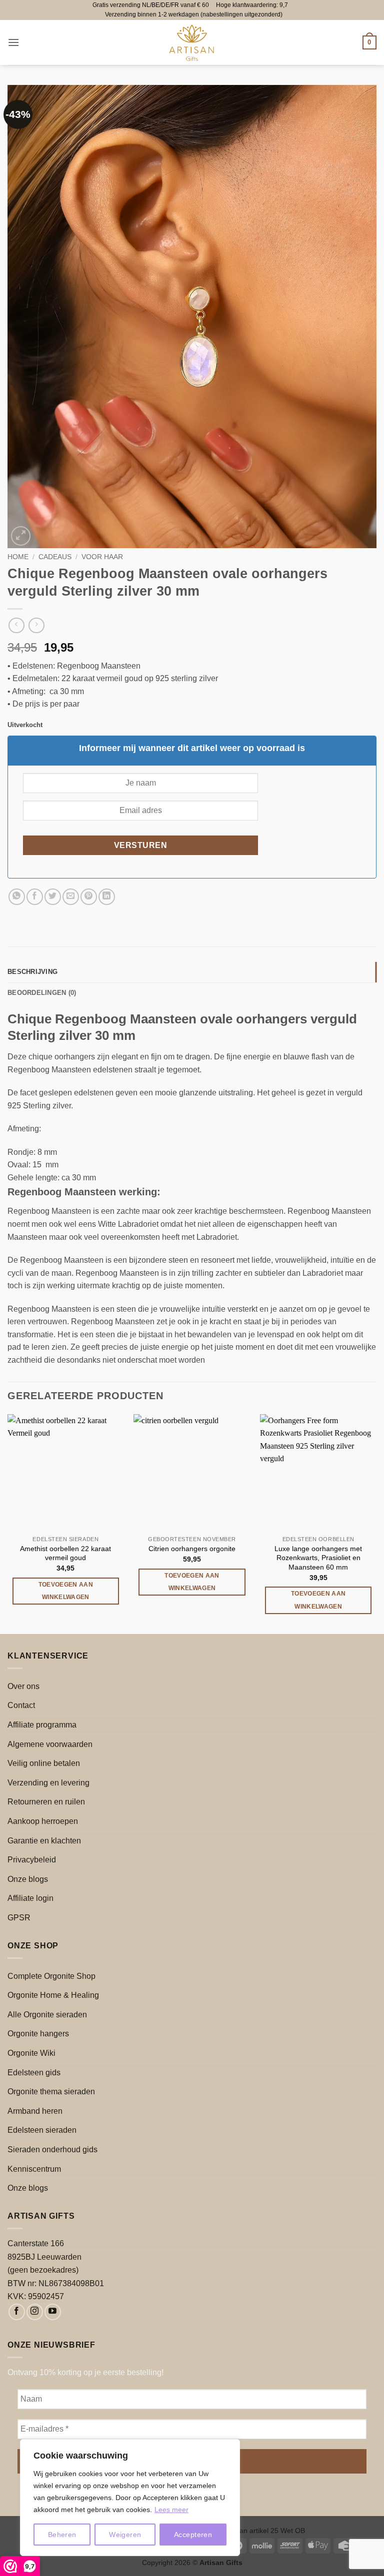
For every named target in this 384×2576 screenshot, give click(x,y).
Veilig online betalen (44, 1763)
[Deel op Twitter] (53, 897)
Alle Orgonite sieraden (47, 2015)
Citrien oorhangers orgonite (192, 1549)
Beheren (62, 2535)
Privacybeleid (32, 1860)
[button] (13, 42)
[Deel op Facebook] (35, 897)
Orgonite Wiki (31, 2053)
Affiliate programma (42, 1725)
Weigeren (125, 2535)
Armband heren (35, 2111)
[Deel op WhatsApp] (17, 897)
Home (18, 557)
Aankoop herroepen (43, 1821)
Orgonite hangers (38, 2034)
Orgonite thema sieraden (51, 2092)
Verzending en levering (48, 1783)
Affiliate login (30, 1898)
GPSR (19, 1918)
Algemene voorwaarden (50, 1744)
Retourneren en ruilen (46, 1802)
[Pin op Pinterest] (89, 897)
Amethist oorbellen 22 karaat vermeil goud (65, 1553)
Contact (21, 1705)
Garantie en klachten (44, 1841)
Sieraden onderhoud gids (52, 2149)
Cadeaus (55, 557)
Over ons (23, 1686)
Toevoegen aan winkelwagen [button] (66, 1591)
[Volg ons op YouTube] (53, 2312)
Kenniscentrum (34, 2169)
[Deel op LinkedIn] (107, 897)
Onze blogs (28, 1879)
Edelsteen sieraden (42, 2130)
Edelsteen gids (34, 2073)
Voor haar (102, 557)
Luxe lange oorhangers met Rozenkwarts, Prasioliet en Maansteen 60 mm (318, 1558)
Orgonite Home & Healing (53, 1995)
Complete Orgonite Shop (51, 1976)
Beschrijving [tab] (32, 972)
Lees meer (171, 2510)
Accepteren (193, 2535)
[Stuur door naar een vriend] (71, 897)
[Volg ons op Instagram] (35, 2312)
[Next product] (16, 625)
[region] (130, 2498)
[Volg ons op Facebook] (17, 2312)
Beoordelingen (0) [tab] (42, 993)
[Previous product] (36, 625)
